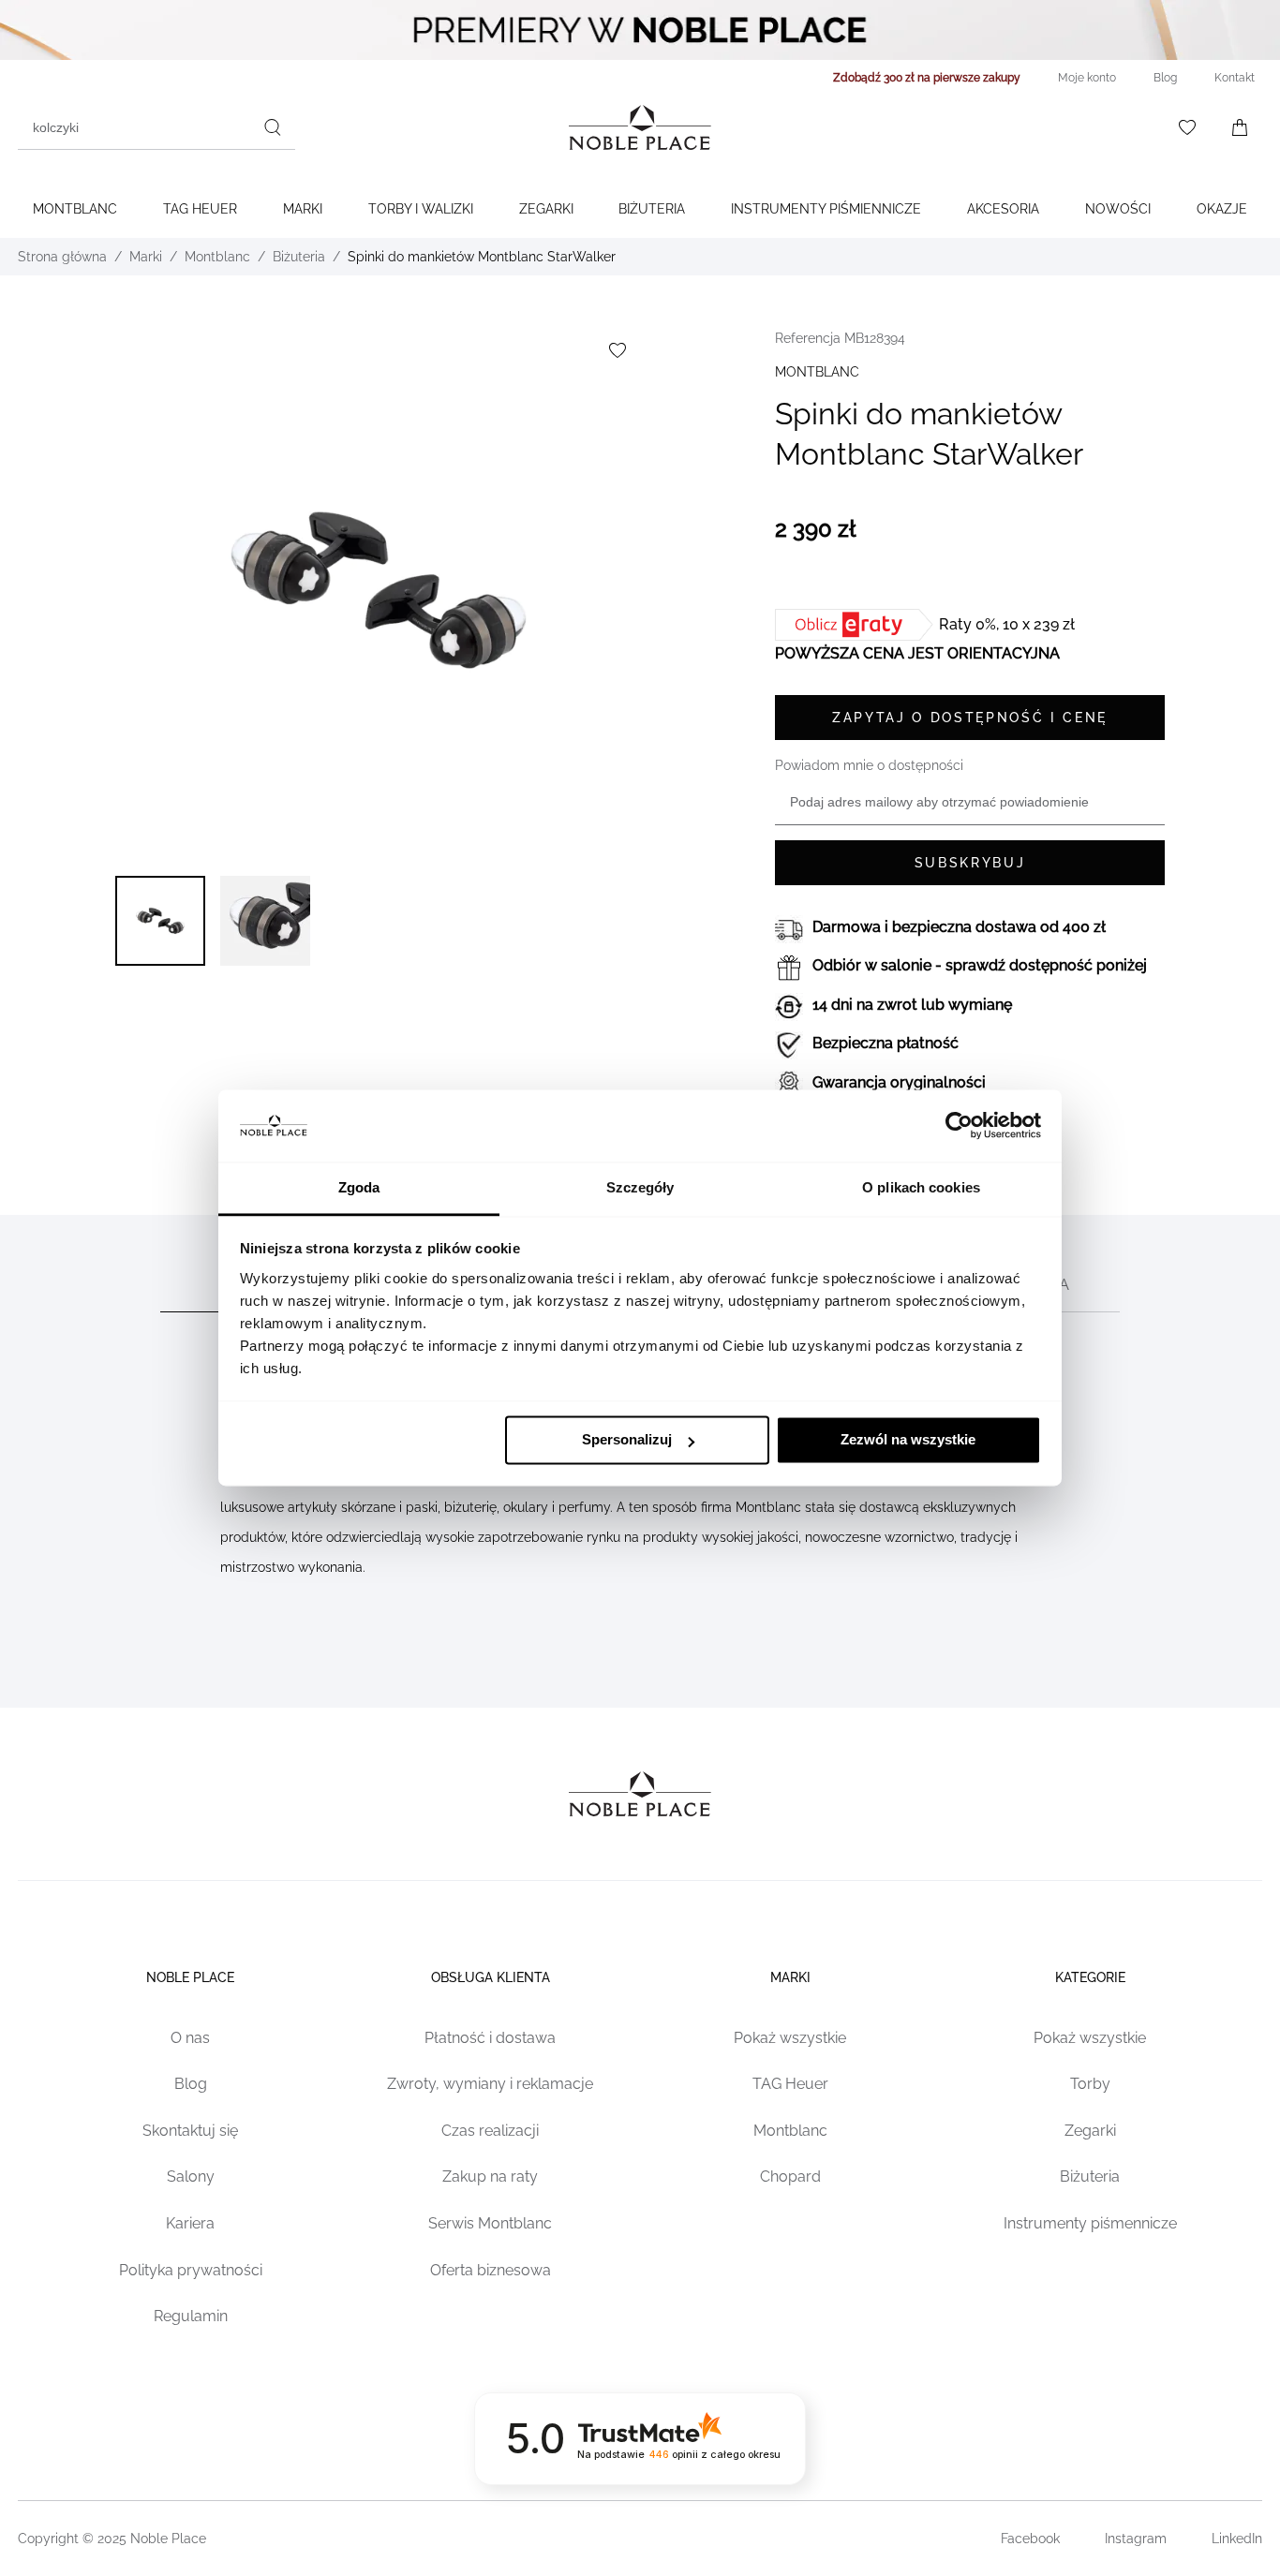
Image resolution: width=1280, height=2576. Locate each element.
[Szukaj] (273, 127)
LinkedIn (1237, 2539)
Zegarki (546, 209)
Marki (303, 209)
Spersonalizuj (627, 1440)
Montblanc (75, 209)
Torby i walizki (421, 209)
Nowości (1118, 209)
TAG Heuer (200, 209)
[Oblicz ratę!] (857, 625)
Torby (1090, 2084)
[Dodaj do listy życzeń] (618, 350)
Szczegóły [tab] (640, 1187)
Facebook (1030, 2539)
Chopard (790, 2176)
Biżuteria (652, 209)
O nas (190, 2038)
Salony (191, 2176)
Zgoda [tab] (359, 1187)
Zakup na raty (490, 2176)
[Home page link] (640, 127)
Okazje (1222, 209)
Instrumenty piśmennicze (1090, 2223)
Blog (191, 2084)
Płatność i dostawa (490, 2038)
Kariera (190, 2223)
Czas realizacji (490, 2131)
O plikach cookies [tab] (921, 1187)
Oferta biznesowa (491, 2270)
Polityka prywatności (191, 2270)
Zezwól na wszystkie (908, 1440)
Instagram (1136, 2539)
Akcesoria (1003, 209)
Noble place (190, 1977)
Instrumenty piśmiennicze (826, 209)
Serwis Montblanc (490, 2223)
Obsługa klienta (491, 1977)
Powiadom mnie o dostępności (869, 765)
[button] (160, 921)
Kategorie (1090, 1977)
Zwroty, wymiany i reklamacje (490, 2084)
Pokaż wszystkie (790, 2038)
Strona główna (62, 257)
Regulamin (191, 2316)
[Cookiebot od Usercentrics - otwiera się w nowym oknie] (959, 1126)
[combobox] (156, 127)
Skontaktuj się (190, 2131)
